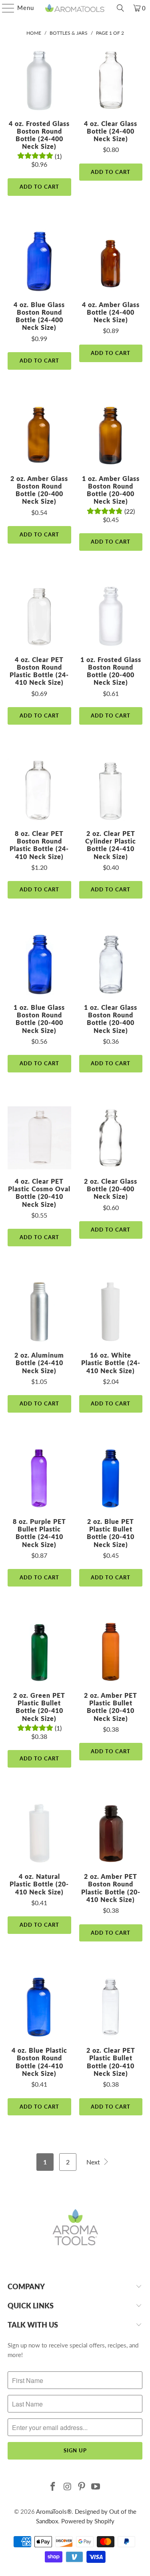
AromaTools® (54, 2511)
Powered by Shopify (88, 2521)
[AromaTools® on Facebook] (53, 2487)
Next (94, 2162)
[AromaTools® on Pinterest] (82, 2487)
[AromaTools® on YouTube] (96, 2487)
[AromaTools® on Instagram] (68, 2487)
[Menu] (4, 8)
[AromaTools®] (75, 8)
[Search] (120, 8)
